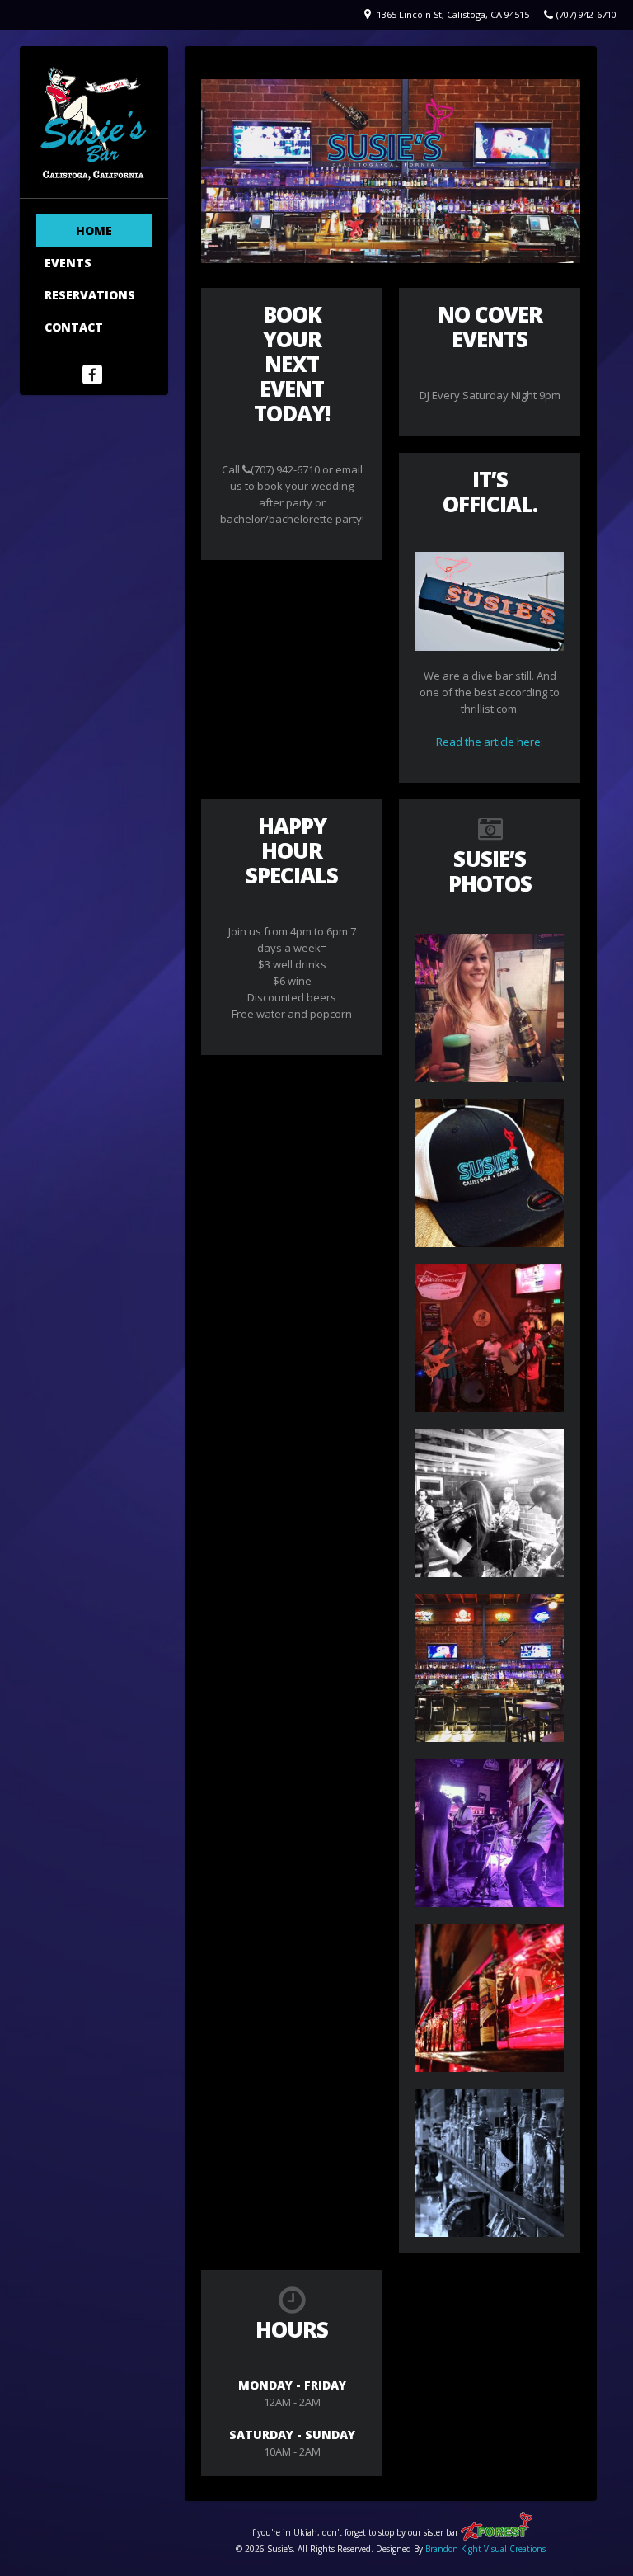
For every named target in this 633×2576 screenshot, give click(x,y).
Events (68, 263)
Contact (74, 327)
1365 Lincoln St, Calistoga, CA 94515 (453, 14)
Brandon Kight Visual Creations (485, 2549)
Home (94, 231)
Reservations (90, 295)
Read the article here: (490, 742)
